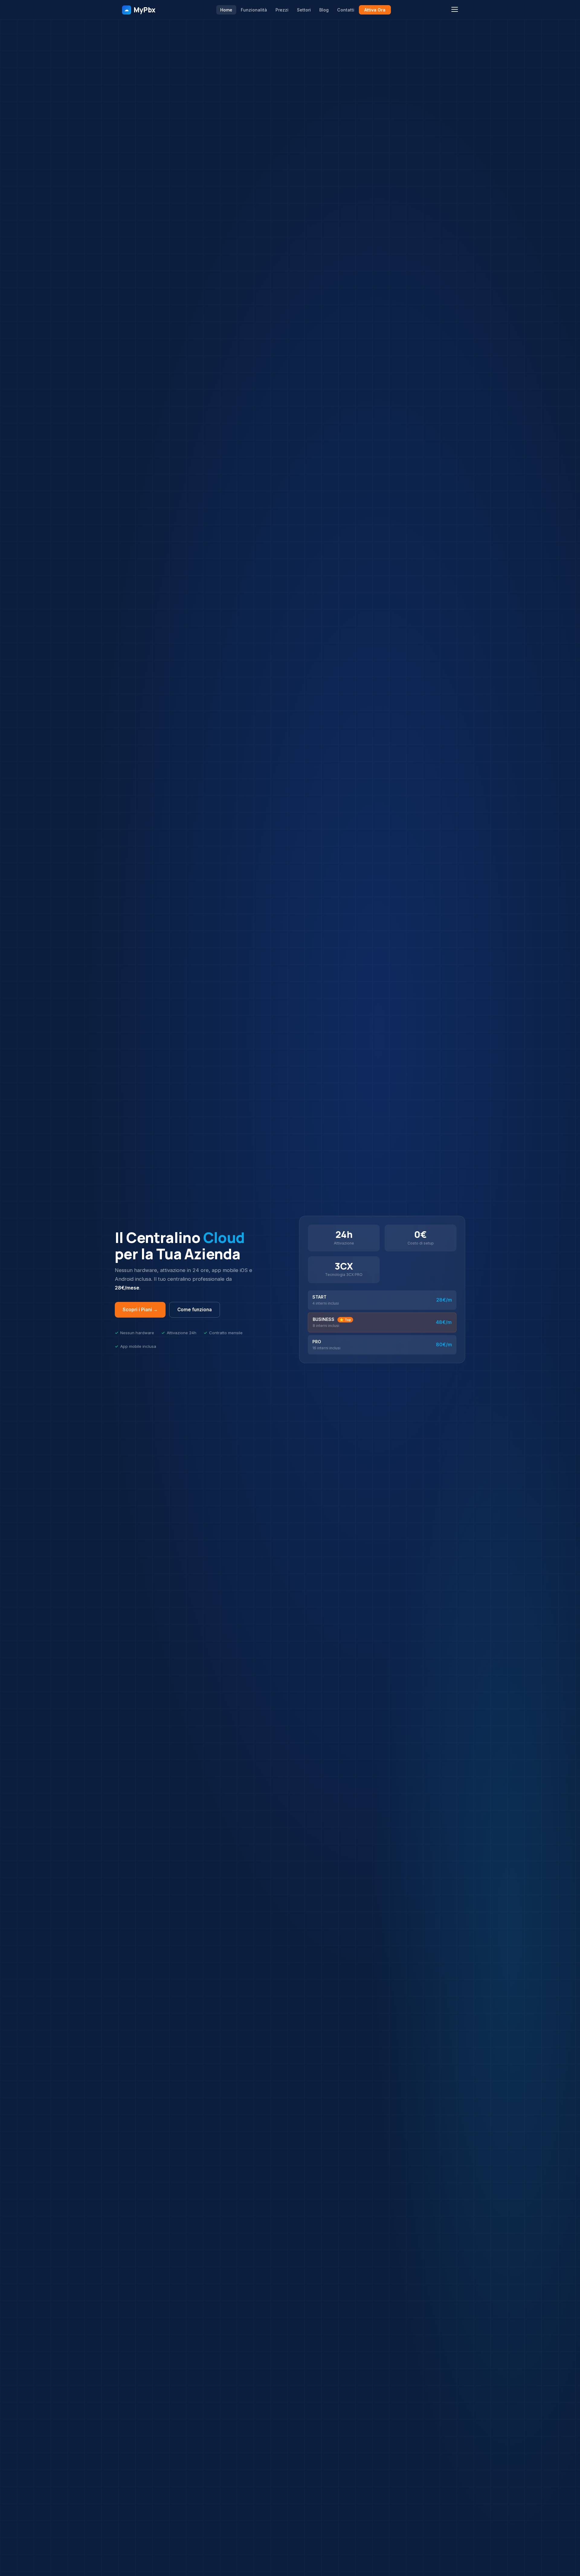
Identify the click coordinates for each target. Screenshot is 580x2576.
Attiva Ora (375, 10)
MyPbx (140, 10)
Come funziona (195, 1310)
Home (226, 10)
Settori (304, 10)
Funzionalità (254, 10)
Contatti (346, 10)
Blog (324, 10)
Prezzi (282, 10)
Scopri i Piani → (140, 1310)
